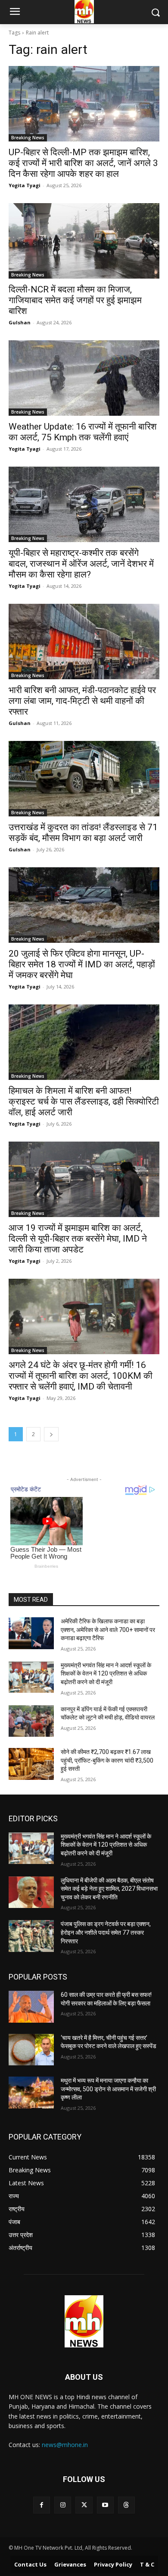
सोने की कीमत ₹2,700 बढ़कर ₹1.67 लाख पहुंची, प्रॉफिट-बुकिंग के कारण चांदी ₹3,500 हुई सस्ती (107, 1760)
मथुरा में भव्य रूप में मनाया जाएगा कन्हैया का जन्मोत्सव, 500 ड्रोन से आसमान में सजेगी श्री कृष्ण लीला (108, 2089)
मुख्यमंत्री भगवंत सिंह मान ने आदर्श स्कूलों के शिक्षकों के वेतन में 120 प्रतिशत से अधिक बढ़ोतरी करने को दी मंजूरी (106, 1674)
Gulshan (20, 322)
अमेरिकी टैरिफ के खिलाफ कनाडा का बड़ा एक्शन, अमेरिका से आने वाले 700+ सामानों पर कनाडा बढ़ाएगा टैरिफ (108, 1630)
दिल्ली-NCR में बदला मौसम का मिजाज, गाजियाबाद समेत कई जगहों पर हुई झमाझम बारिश (75, 300)
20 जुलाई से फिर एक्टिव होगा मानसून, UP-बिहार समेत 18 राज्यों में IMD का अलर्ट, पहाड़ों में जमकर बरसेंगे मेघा (82, 964)
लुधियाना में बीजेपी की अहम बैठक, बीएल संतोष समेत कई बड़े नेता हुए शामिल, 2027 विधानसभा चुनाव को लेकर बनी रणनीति (109, 1889)
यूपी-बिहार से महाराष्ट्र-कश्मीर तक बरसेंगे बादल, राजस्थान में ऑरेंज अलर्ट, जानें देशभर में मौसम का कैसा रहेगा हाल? (81, 564)
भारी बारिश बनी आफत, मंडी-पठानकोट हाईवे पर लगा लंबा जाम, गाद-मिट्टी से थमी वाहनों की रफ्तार (82, 701)
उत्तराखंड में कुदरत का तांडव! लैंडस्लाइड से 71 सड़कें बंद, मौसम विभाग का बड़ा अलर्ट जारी (83, 833)
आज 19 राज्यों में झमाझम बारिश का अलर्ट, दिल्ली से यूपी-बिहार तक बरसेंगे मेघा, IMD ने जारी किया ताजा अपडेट (78, 1239)
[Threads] (126, 2505)
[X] (84, 2505)
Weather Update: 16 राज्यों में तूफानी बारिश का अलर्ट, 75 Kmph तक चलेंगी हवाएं (83, 432)
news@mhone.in (65, 2445)
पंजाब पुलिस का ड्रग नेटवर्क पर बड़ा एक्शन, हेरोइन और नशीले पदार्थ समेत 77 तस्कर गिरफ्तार (106, 1932)
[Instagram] (63, 2505)
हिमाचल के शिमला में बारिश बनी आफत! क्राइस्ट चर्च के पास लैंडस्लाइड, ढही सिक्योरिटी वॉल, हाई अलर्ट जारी (84, 1101)
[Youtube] (105, 2505)
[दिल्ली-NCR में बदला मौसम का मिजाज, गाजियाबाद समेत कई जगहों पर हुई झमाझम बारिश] (84, 241)
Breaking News (28, 138)
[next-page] (51, 1434)
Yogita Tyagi (25, 185)
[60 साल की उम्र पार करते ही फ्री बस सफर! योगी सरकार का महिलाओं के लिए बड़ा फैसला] (31, 2007)
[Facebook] (42, 2505)
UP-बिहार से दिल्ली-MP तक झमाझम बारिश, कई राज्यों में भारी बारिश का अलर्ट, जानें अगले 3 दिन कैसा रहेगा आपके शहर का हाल (83, 163)
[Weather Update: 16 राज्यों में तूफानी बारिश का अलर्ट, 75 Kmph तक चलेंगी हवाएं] (84, 378)
